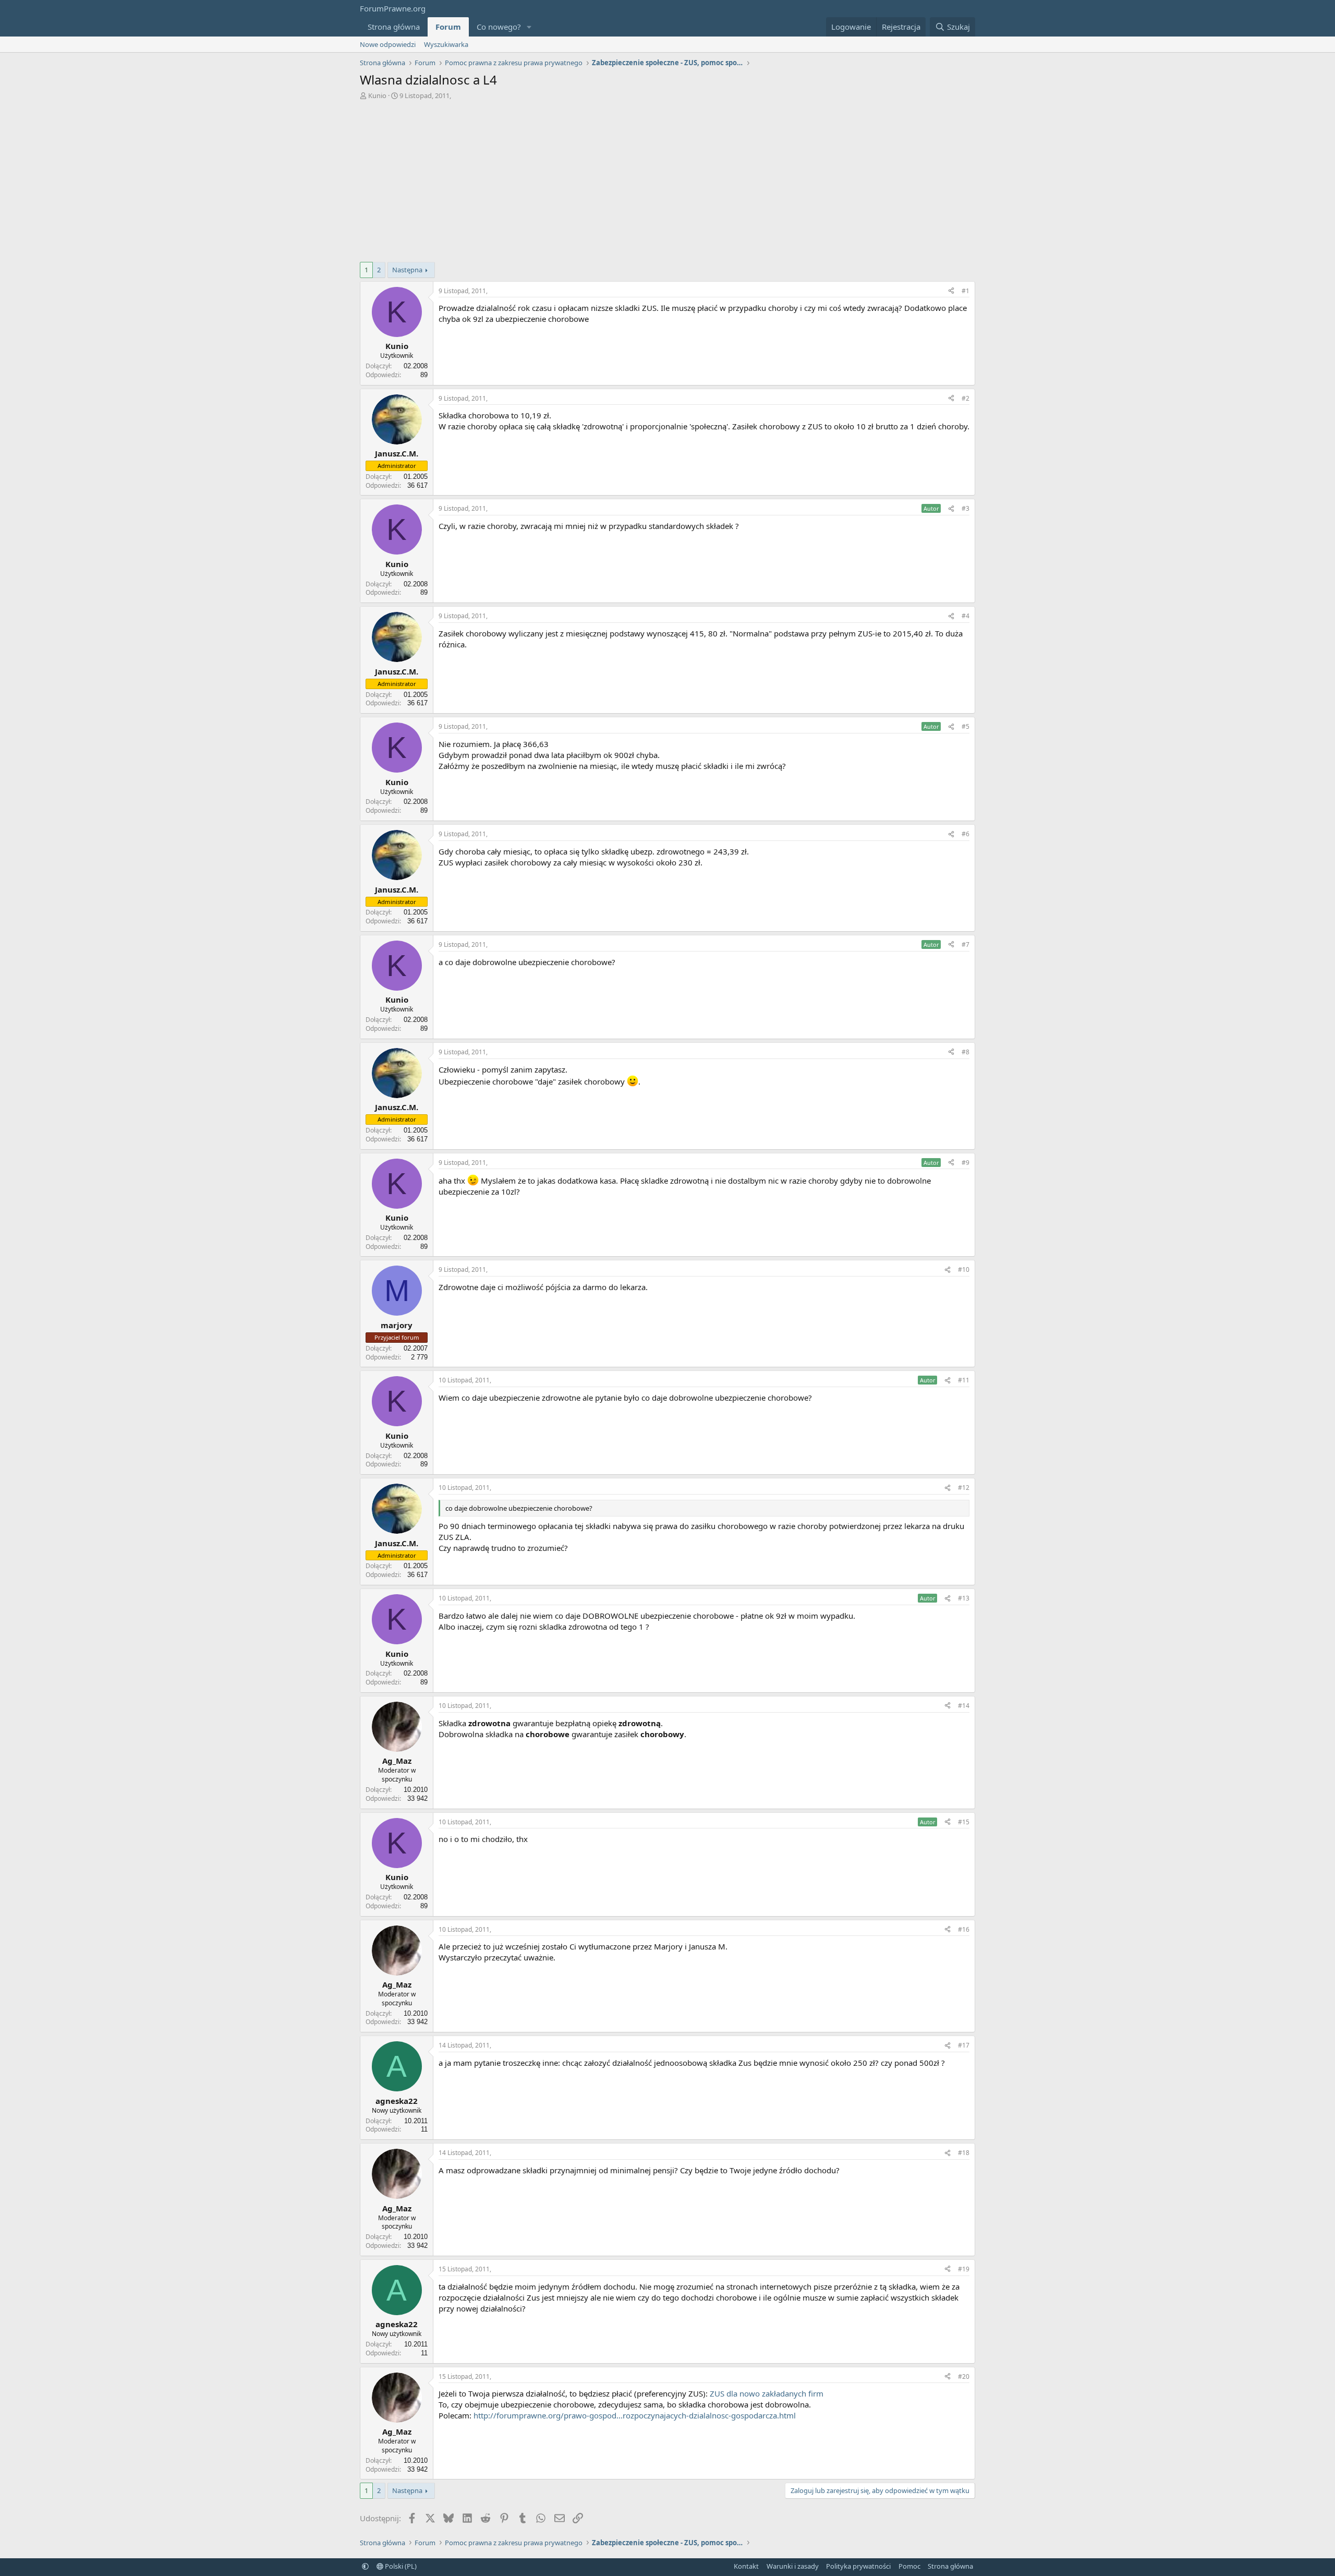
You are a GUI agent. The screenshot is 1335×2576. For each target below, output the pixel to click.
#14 (964, 1706)
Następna (407, 270)
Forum (448, 27)
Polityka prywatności (858, 2566)
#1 (966, 291)
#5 (966, 726)
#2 (966, 398)
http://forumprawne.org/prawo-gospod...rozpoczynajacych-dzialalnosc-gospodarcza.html (635, 2415)
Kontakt (746, 2566)
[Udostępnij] (951, 291)
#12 (964, 1488)
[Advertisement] (667, 178)
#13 (964, 1598)
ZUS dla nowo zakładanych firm (767, 2393)
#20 (964, 2376)
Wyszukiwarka (446, 44)
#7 (966, 944)
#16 (964, 1929)
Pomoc (909, 2566)
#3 (966, 508)
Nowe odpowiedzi (388, 44)
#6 (966, 834)
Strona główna (394, 27)
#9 (966, 1163)
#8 (966, 1052)
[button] (529, 27)
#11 (964, 1380)
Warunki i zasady (793, 2566)
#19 (964, 2269)
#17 (964, 2045)
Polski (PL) (400, 2566)
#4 (966, 616)
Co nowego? (499, 27)
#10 (964, 1269)
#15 (964, 1822)
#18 (964, 2153)
